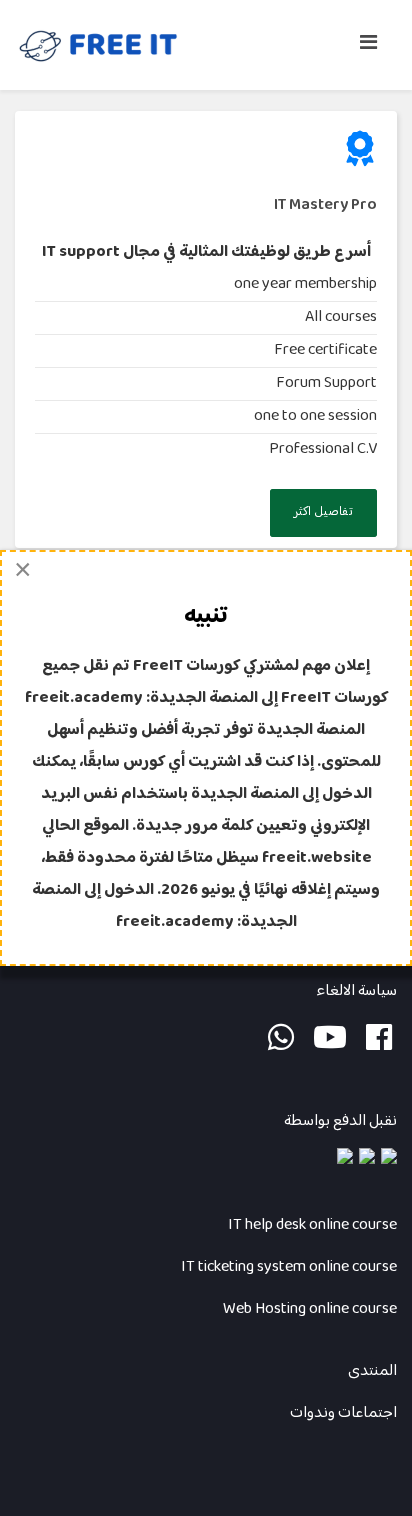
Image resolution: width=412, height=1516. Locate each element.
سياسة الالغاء (355, 991)
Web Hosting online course (310, 1309)
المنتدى (372, 1371)
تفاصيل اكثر (323, 512)
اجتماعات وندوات (343, 1413)
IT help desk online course (312, 1225)
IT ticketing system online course (289, 1267)
